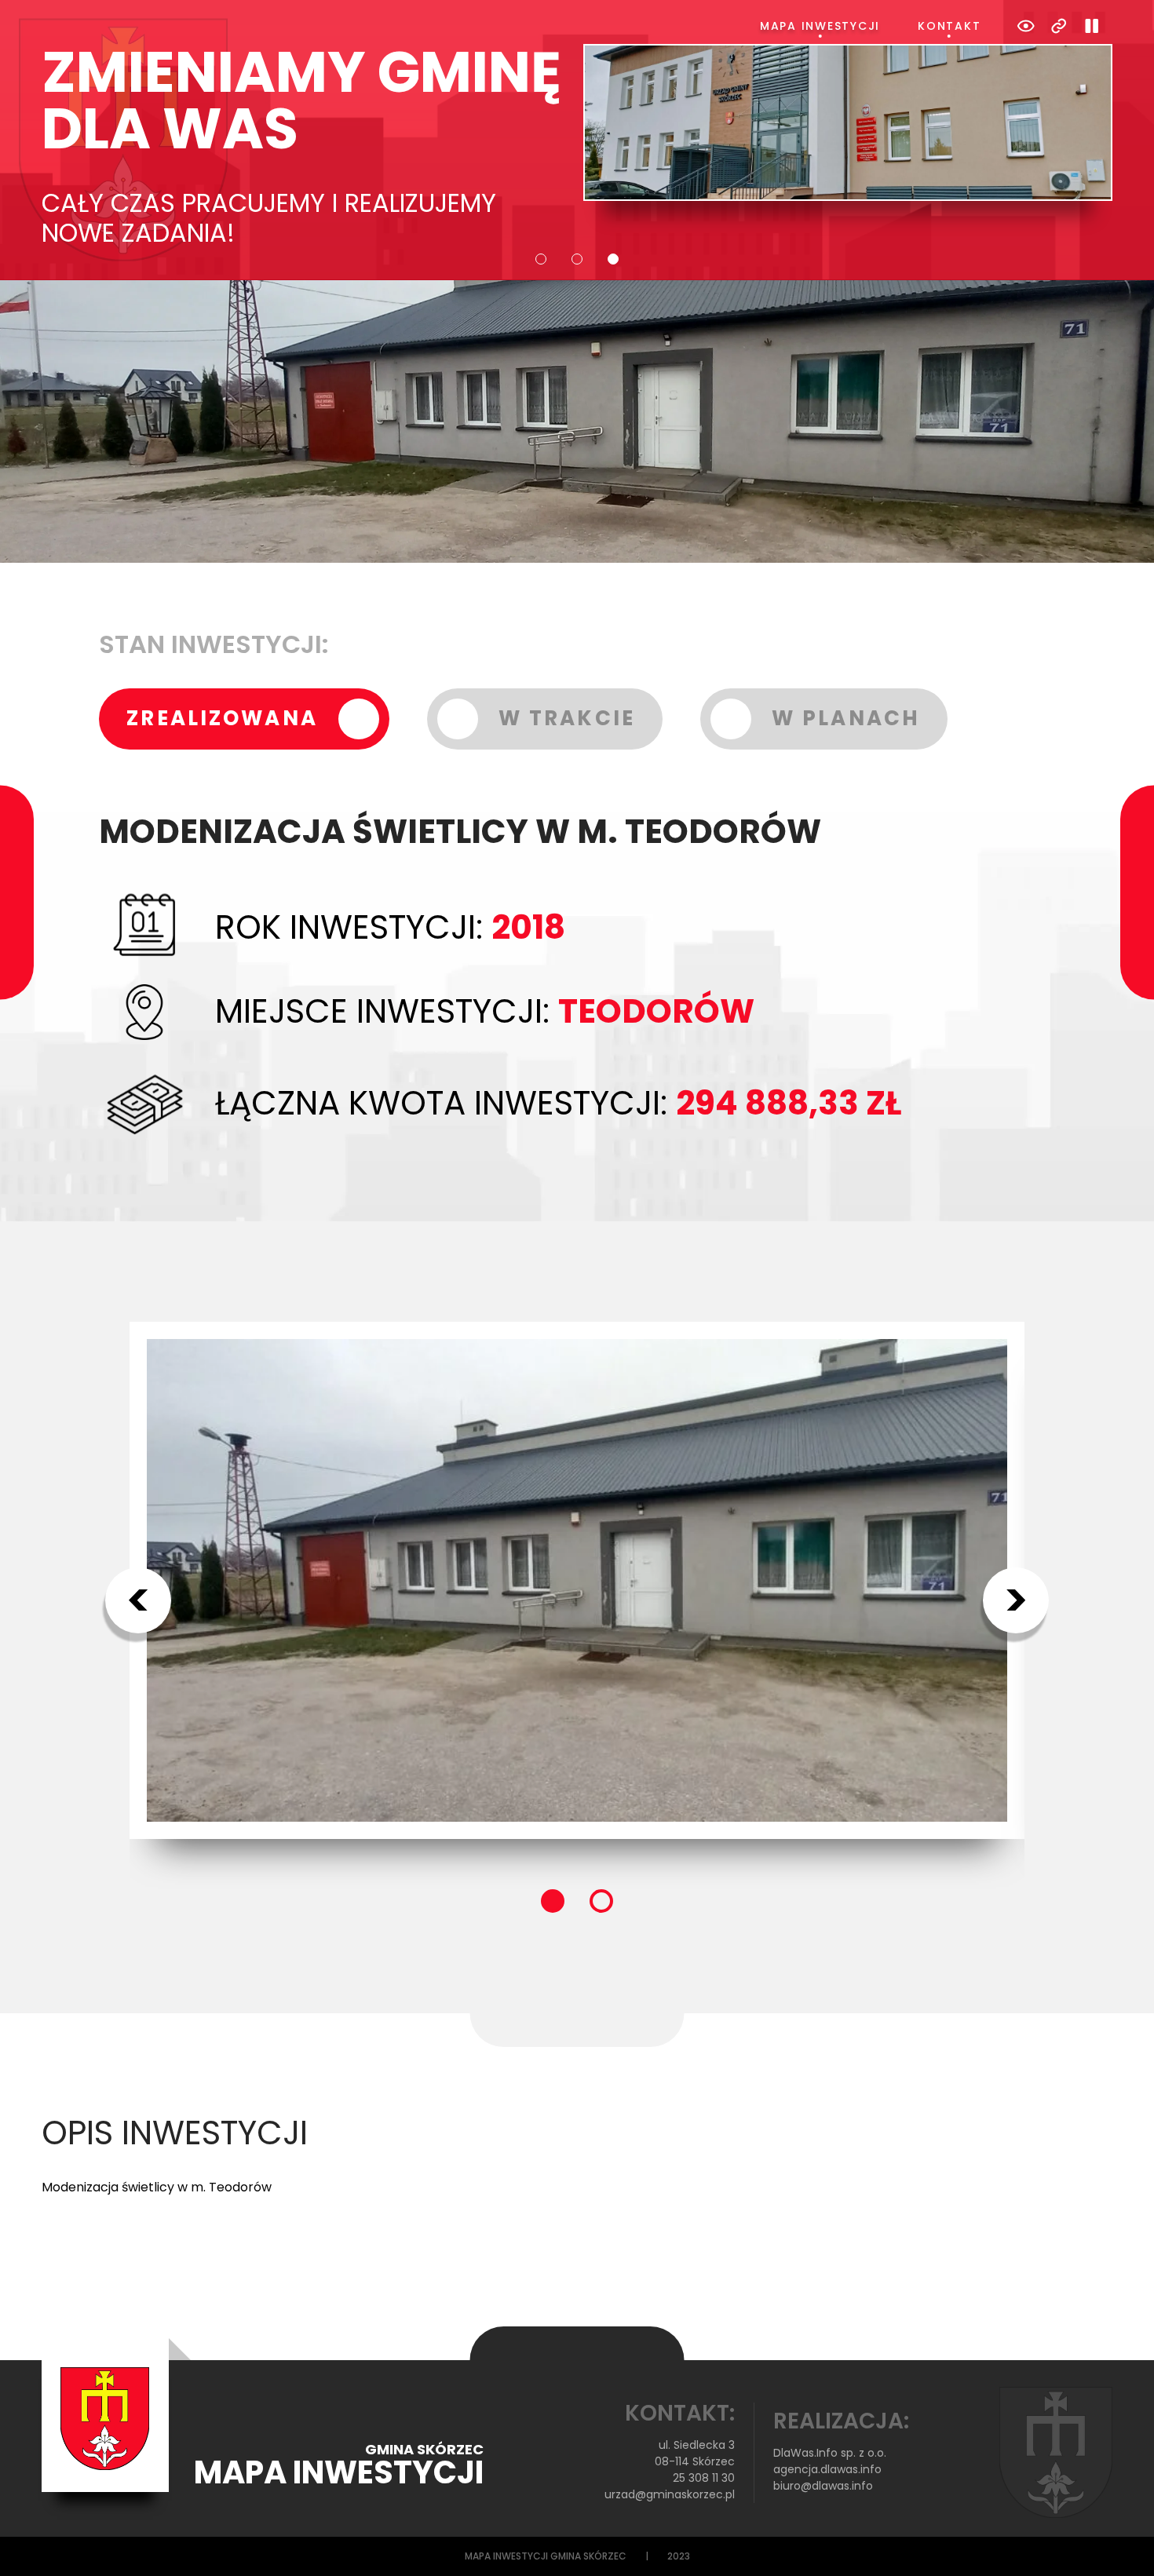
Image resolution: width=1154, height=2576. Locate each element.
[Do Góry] (1121, 2543)
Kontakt (949, 26)
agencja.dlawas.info (827, 2469)
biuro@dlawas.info (823, 2486)
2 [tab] (577, 259)
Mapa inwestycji (820, 26)
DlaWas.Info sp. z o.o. (830, 2453)
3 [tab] (613, 259)
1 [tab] (541, 259)
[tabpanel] (577, 146)
